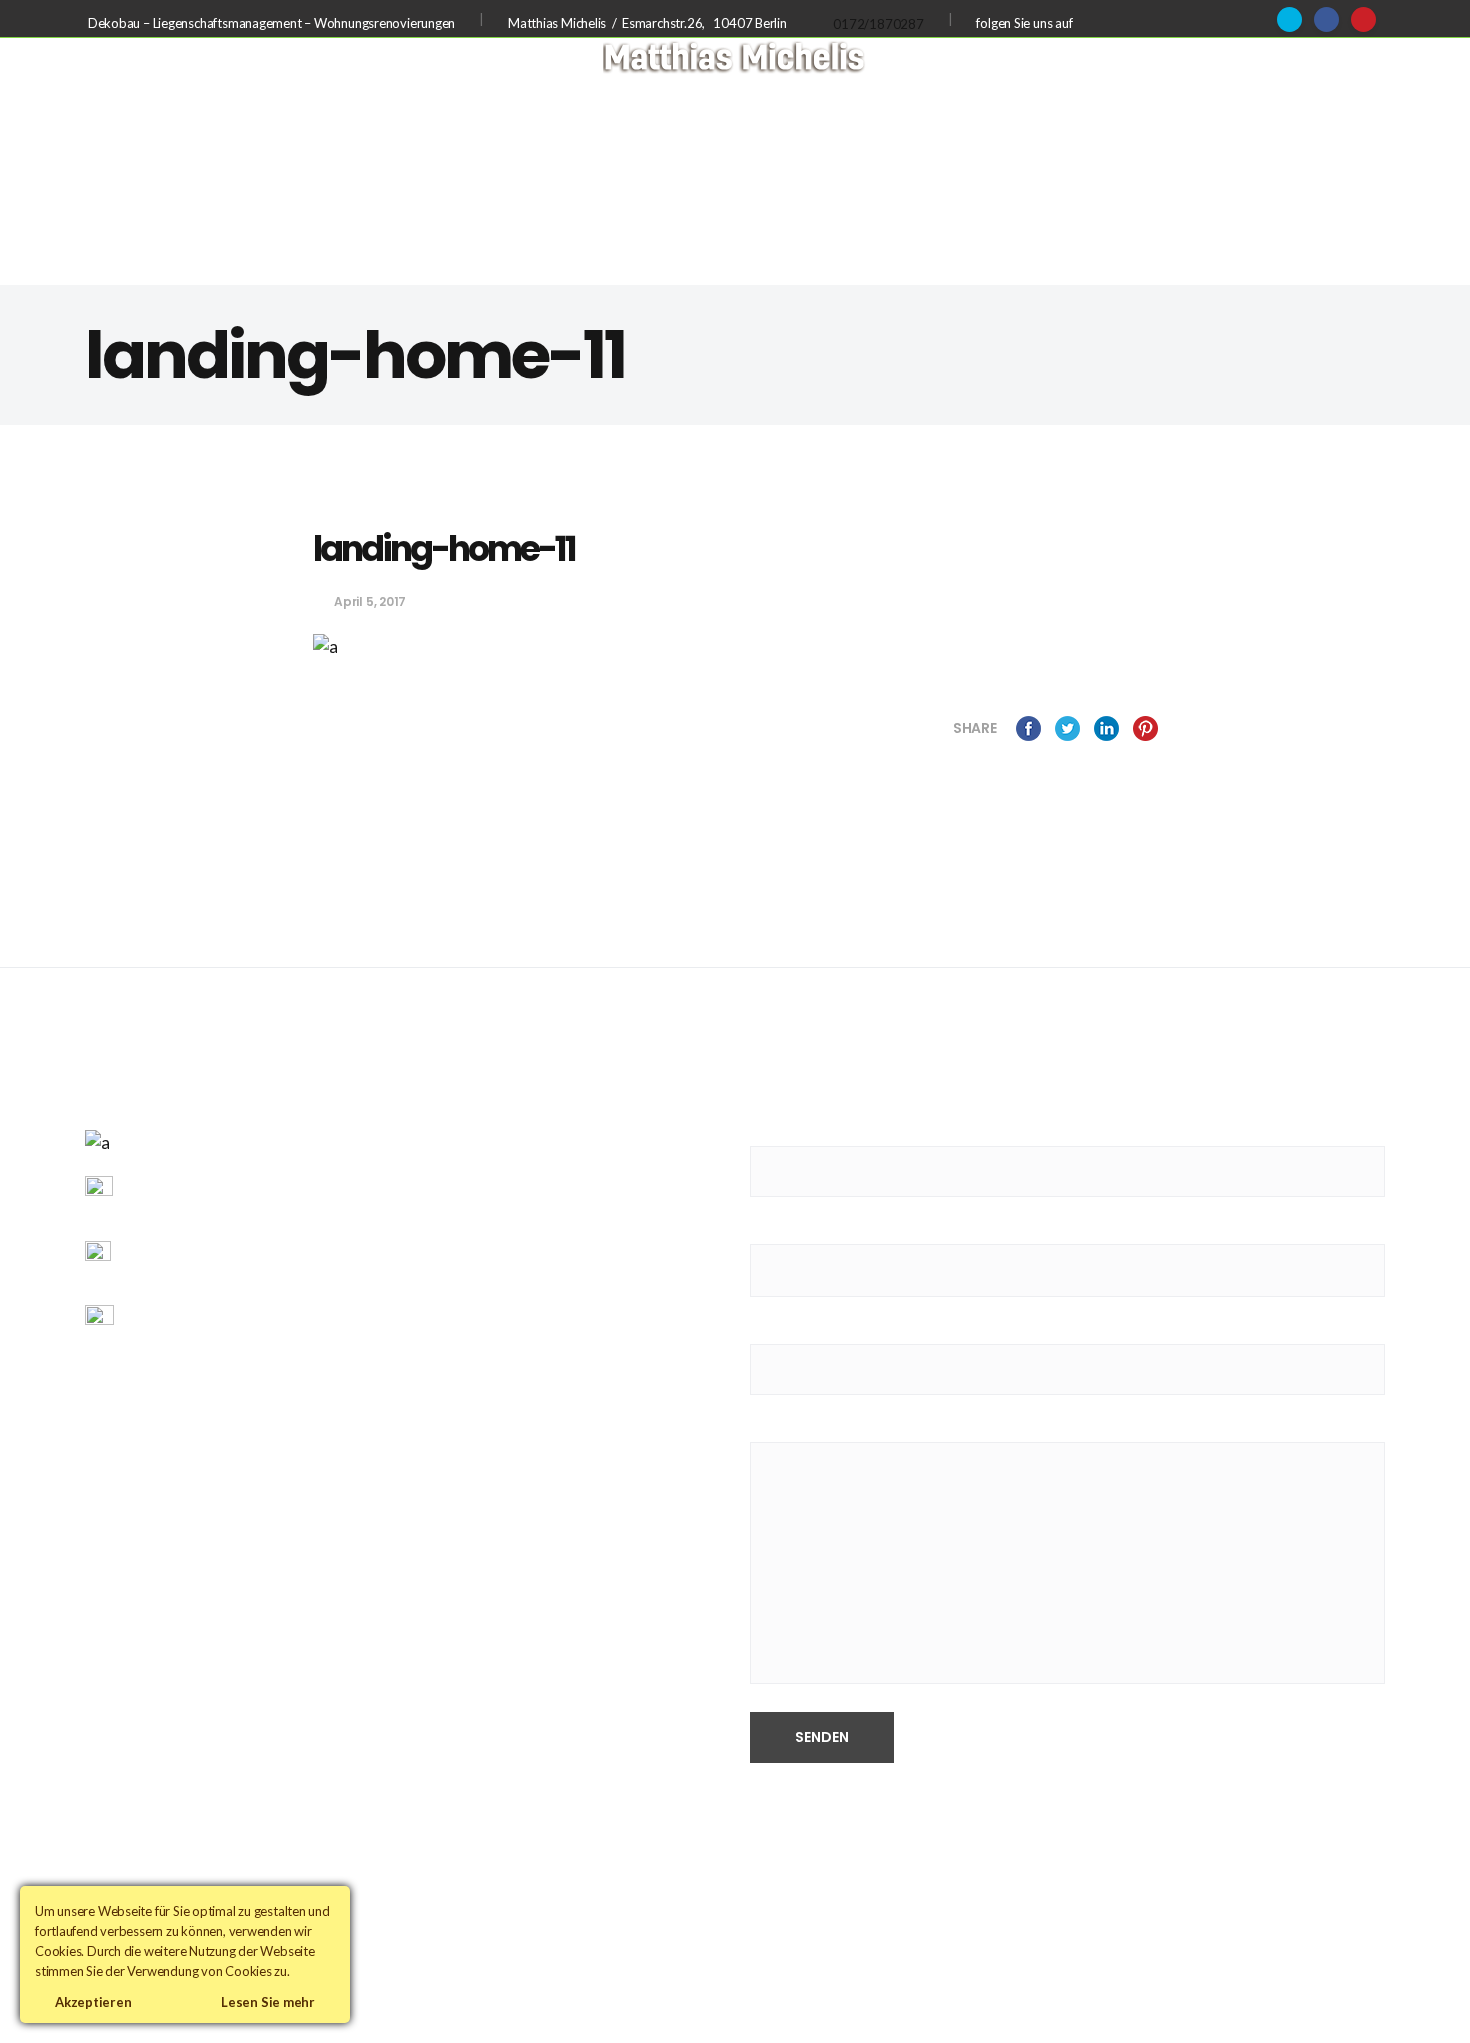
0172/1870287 (878, 24)
